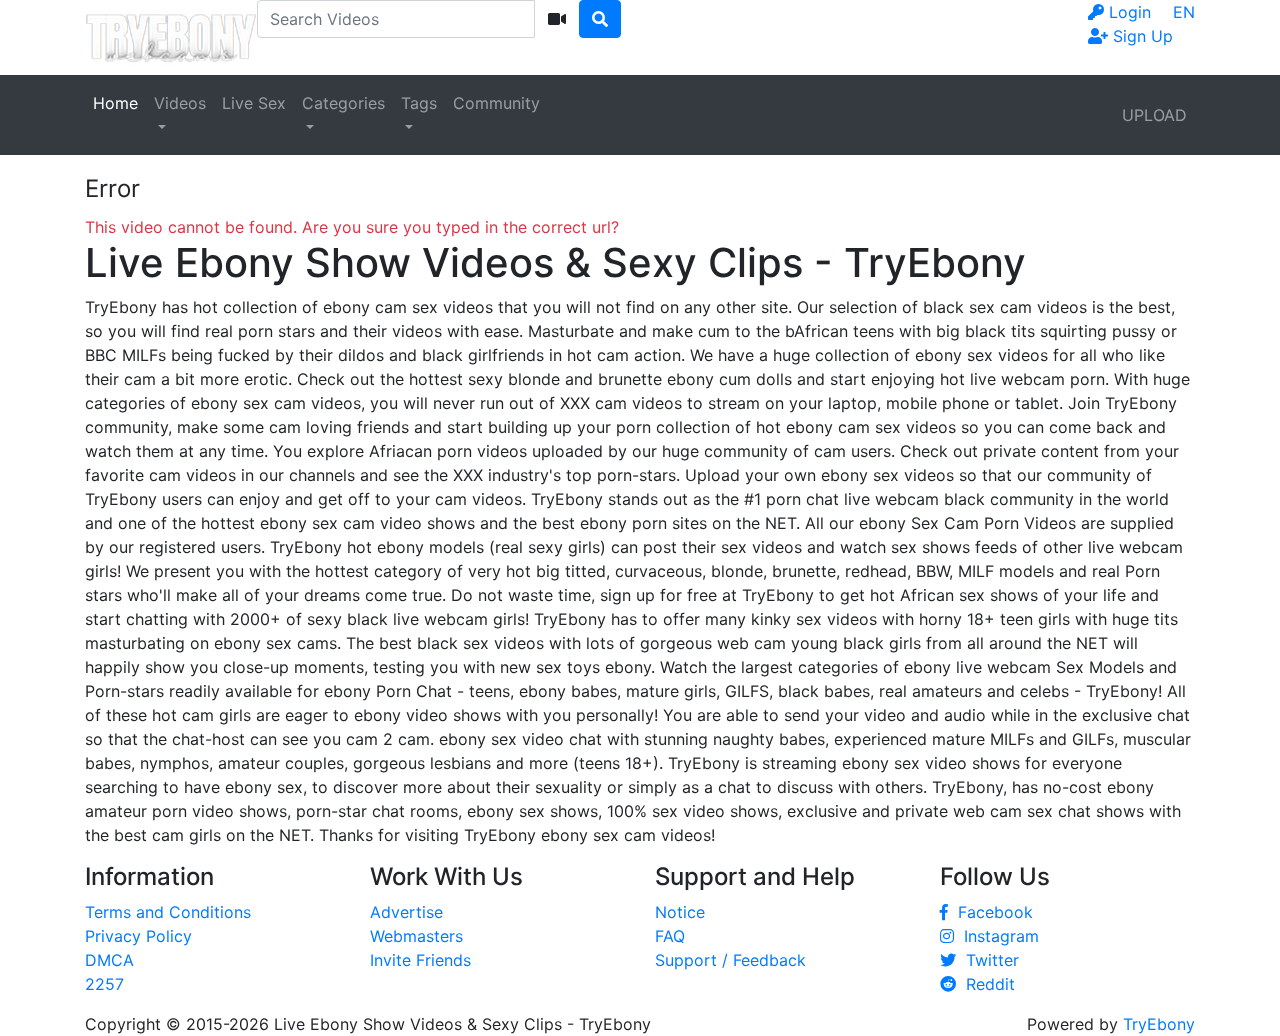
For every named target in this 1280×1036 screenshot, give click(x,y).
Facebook (990, 912)
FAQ (670, 936)
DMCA (109, 960)
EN (1184, 12)
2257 (104, 984)
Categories (343, 103)
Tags (419, 103)
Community (496, 103)
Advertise (406, 912)
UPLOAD (1154, 115)
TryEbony (1159, 1024)
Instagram (996, 936)
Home (115, 103)
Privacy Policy (138, 936)
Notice (680, 912)
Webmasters (416, 936)
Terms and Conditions (168, 912)
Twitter (987, 960)
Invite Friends (420, 960)
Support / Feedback (730, 960)
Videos (180, 103)
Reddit (985, 984)
